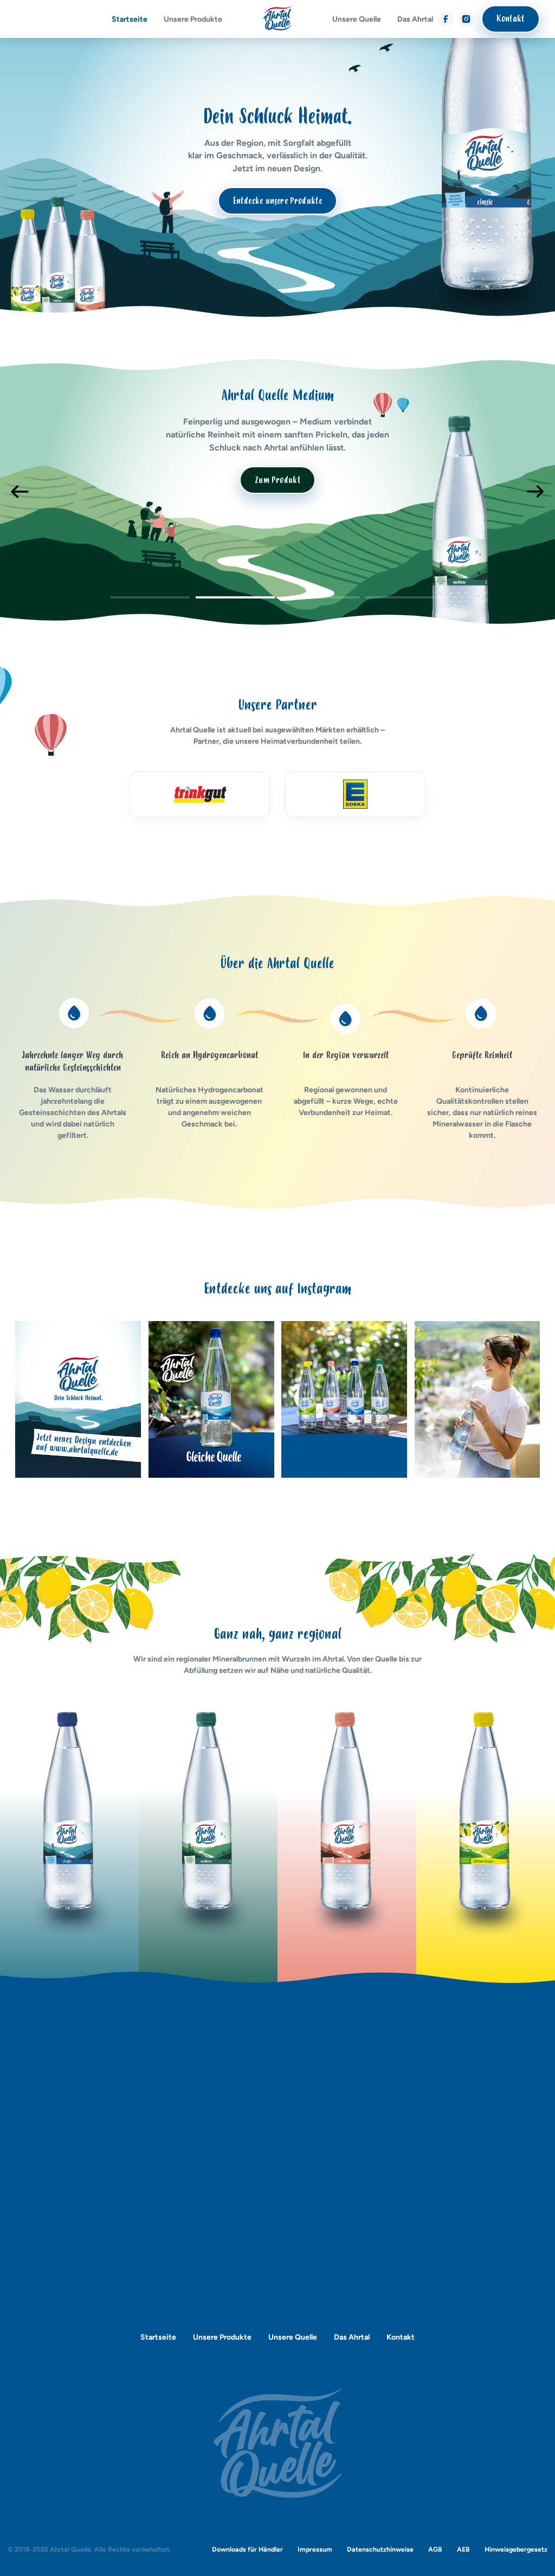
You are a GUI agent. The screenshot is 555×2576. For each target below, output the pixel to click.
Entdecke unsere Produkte (277, 201)
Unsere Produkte (193, 19)
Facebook (446, 16)
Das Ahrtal (415, 19)
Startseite (130, 19)
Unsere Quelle (357, 19)
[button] (150, 599)
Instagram (466, 16)
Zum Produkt (277, 480)
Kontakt (510, 19)
